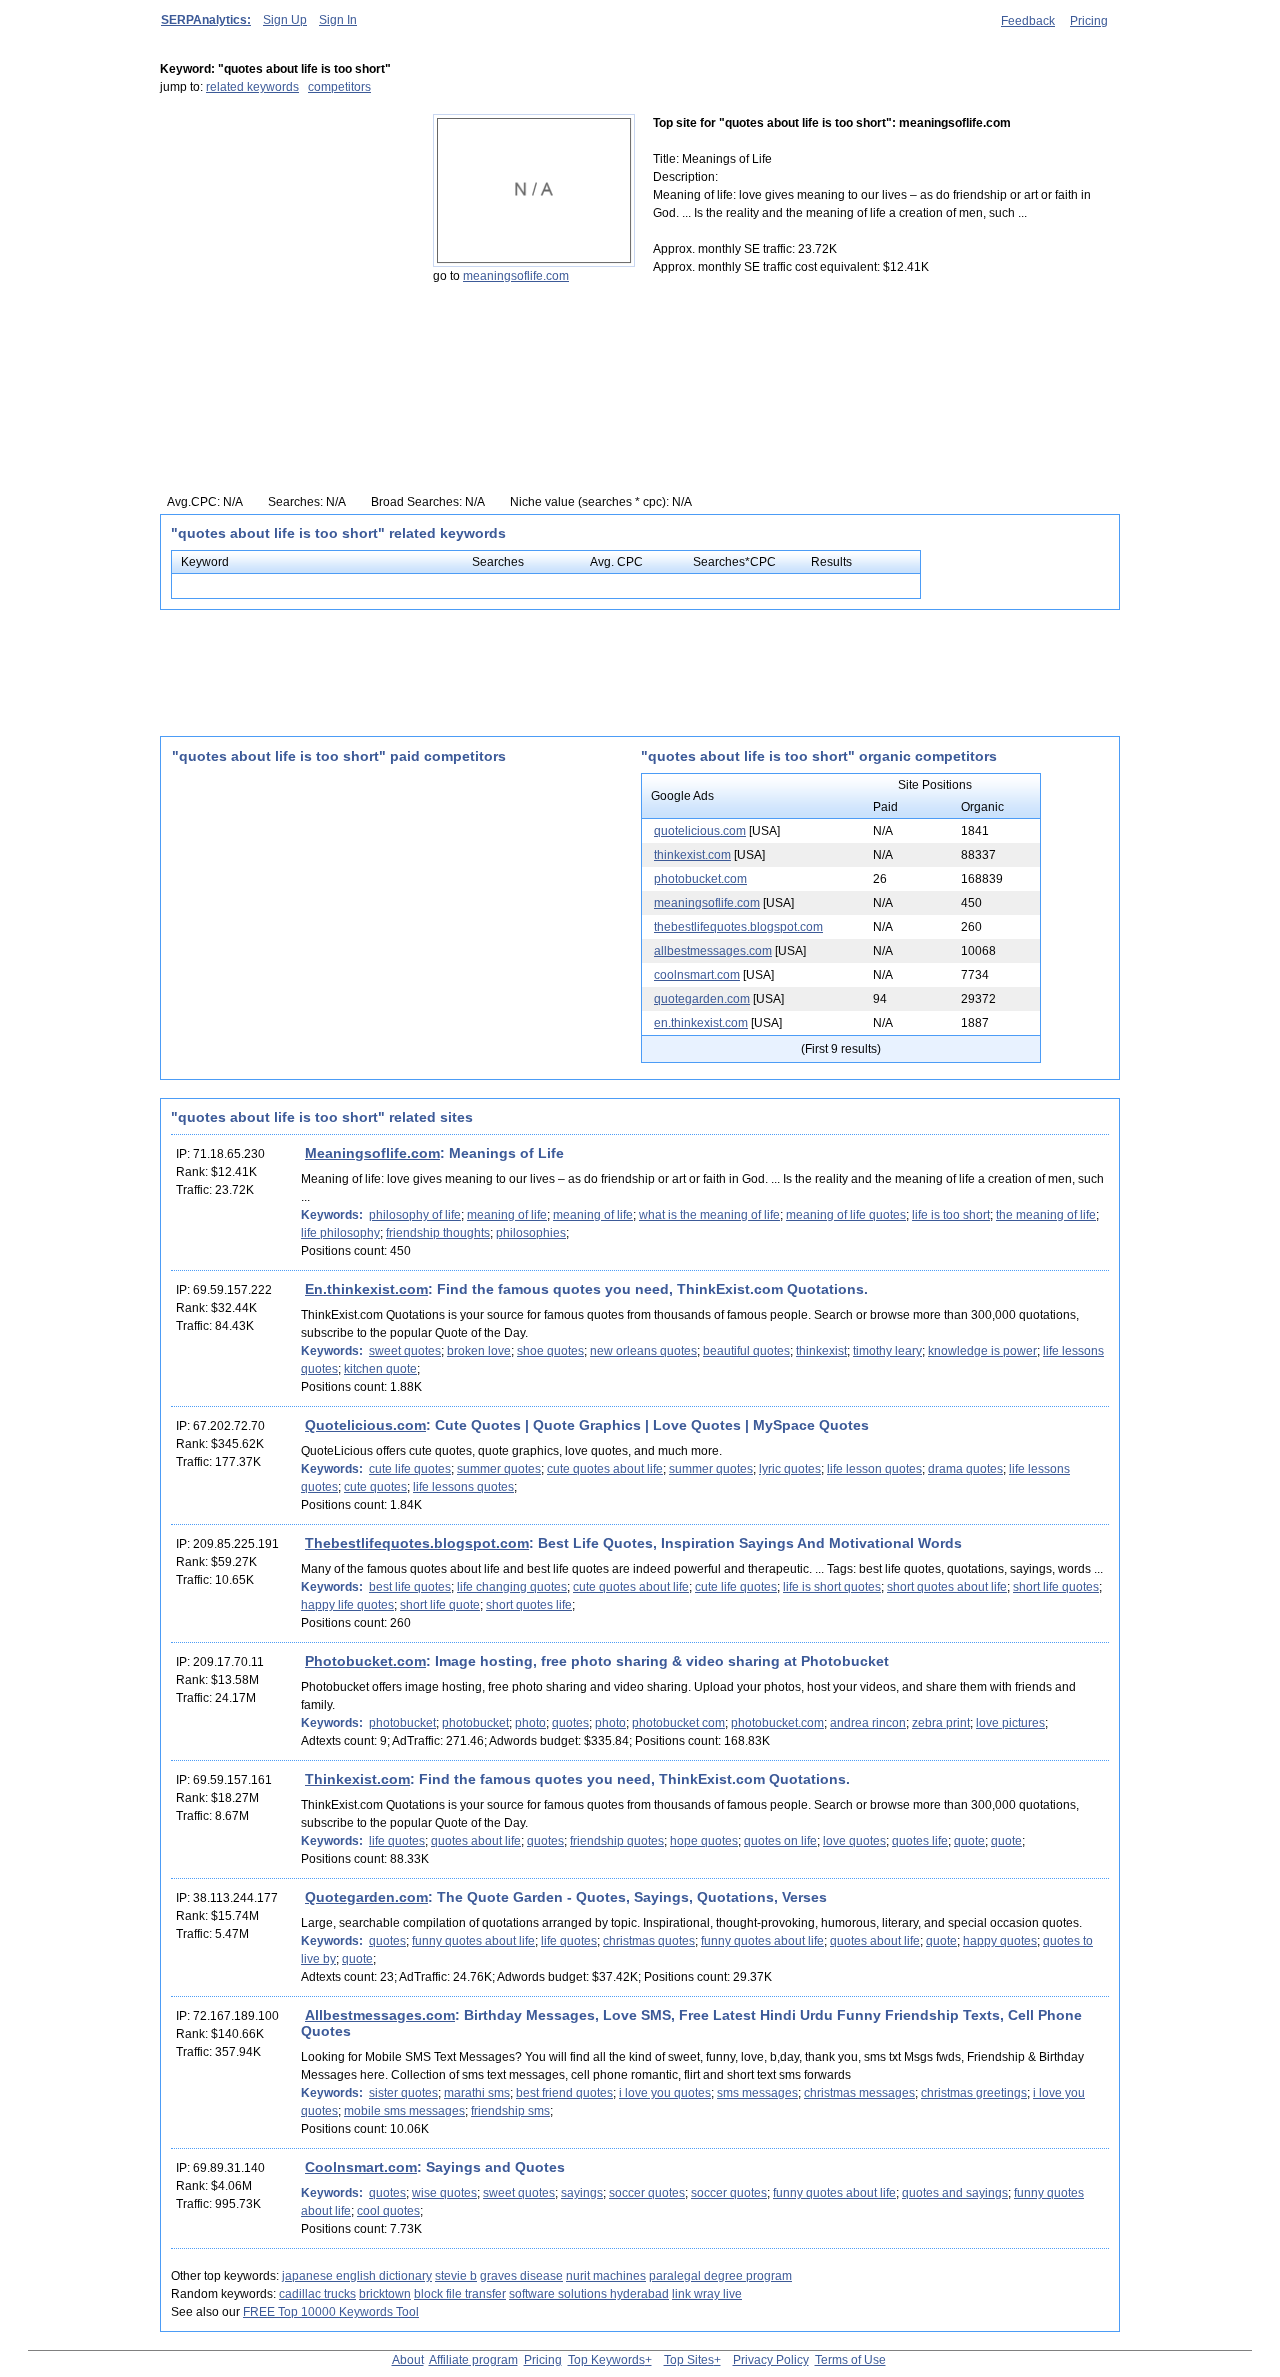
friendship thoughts (438, 1233)
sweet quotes (405, 1351)
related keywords (252, 87)
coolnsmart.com (697, 975)
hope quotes (704, 1841)
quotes (570, 1723)
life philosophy (340, 1233)
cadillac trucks (317, 2294)
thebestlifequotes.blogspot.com (738, 927)
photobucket (402, 1723)
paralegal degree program (720, 2276)
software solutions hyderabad (589, 2294)
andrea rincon (868, 1723)
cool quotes (388, 2211)
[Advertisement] (285, 239)
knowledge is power (982, 1351)
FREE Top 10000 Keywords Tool (331, 2312)
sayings (582, 2193)
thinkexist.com (692, 855)
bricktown (385, 2294)
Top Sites (689, 2360)
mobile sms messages (404, 2111)
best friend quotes (564, 2093)
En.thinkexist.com (366, 1289)
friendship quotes (617, 1841)
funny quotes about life (473, 1941)
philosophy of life (415, 1215)
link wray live (707, 2294)
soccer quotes (647, 2193)
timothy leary (887, 1351)
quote (969, 1841)
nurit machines (606, 2276)
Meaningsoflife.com (372, 1153)
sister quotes (403, 2093)
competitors (339, 87)
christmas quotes (649, 1941)
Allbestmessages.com (380, 2015)
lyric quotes (790, 1469)
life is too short (951, 1215)
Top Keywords (606, 2360)
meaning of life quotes (846, 1215)
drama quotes (965, 1469)
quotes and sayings (955, 2193)
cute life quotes (410, 1469)
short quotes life (529, 1605)
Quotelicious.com (365, 1425)
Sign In (338, 20)
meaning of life (507, 1215)
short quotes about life (947, 1587)
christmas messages (859, 2093)
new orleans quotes (643, 1351)
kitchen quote (380, 1369)
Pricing (1089, 21)
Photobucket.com (365, 1661)
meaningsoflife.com (516, 276)
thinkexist (821, 1351)
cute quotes (375, 1487)
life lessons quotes (463, 1487)
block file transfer (460, 2294)
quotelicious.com (700, 831)
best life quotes (410, 1587)
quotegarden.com (702, 999)
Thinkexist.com (357, 1779)
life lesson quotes (874, 1469)
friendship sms (510, 2111)
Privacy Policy (771, 2360)
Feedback (1028, 21)
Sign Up (285, 20)
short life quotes (1056, 1587)
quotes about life (476, 1841)
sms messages (757, 2093)
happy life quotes (347, 1605)
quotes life (920, 1841)
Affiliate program (473, 2360)
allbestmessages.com (713, 951)
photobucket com (678, 1723)
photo (530, 1723)
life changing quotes (512, 1587)
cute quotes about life (605, 1469)
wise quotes (444, 2193)
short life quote (440, 1605)
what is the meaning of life (709, 1215)
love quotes (854, 1841)
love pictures (1010, 1723)
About (408, 2360)
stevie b (456, 2276)
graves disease (521, 2276)
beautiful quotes (746, 1351)
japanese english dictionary (357, 2276)
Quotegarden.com (366, 1897)
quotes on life (780, 1841)
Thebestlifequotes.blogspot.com (417, 1543)
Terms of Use (850, 2360)
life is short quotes (832, 1587)
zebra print (941, 1723)
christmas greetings (974, 2093)
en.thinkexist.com (701, 1023)
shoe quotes (550, 1351)
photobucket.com (700, 879)
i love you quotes (665, 2093)
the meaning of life (1046, 1215)
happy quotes (1000, 1941)
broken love (479, 1351)
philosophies (531, 1233)
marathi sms (477, 2093)
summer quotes (499, 1469)
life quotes (397, 1841)
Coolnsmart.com (361, 2167)
